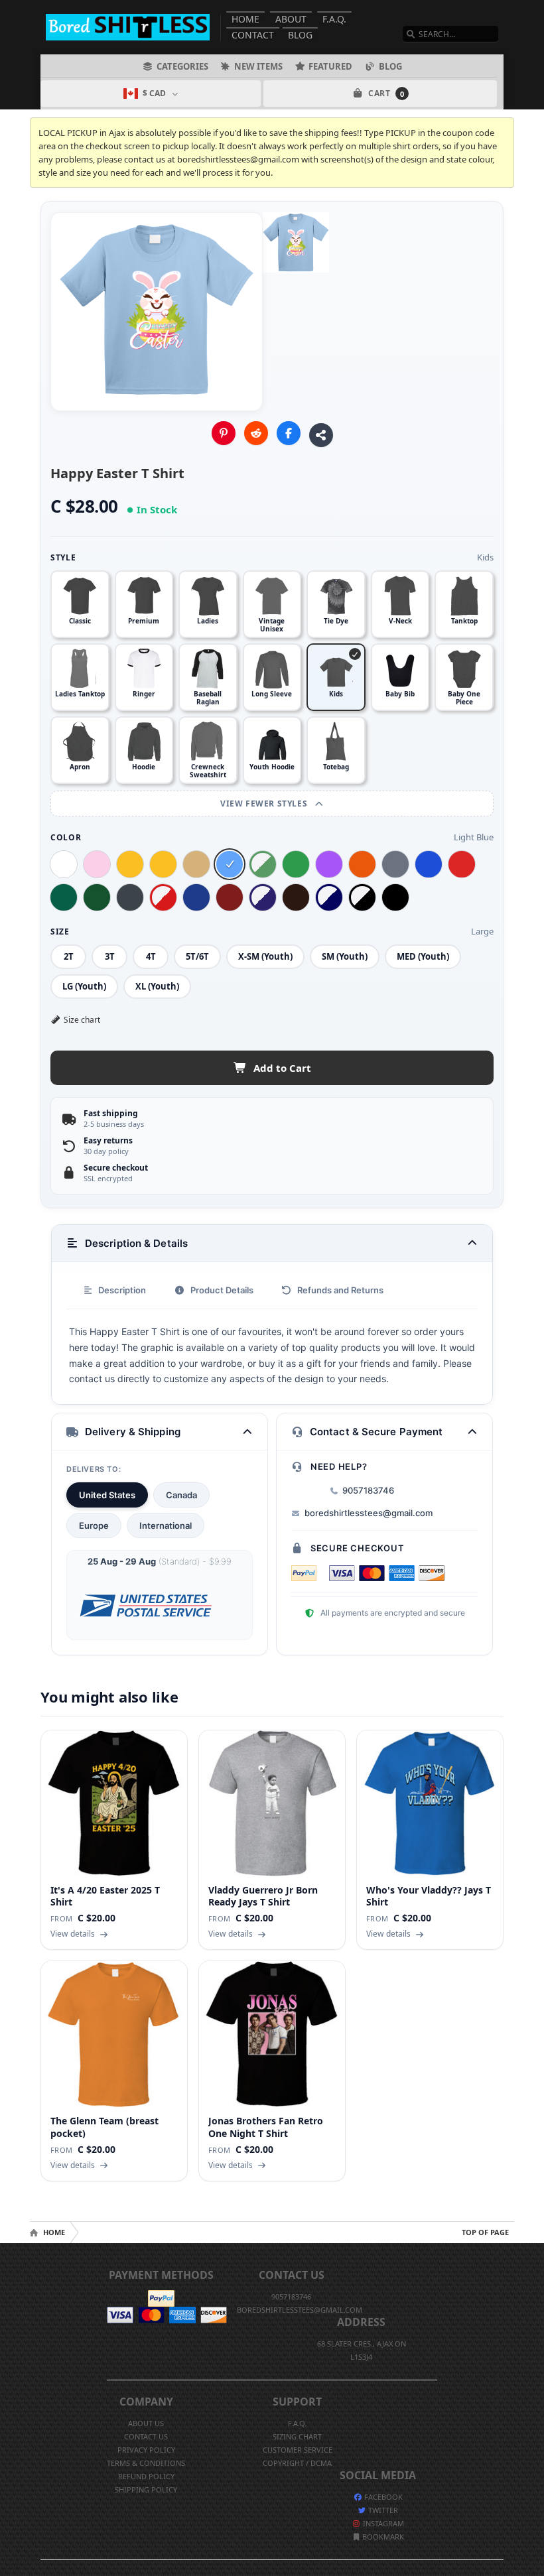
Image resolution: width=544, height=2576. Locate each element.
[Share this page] (321, 435)
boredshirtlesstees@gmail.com (369, 1513)
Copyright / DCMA (297, 2463)
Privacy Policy (146, 2450)
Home (245, 19)
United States (107, 1495)
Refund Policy (146, 2476)
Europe (94, 1525)
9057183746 (368, 1490)
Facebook (382, 2497)
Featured (330, 66)
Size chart (82, 1020)
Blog (300, 35)
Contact (253, 35)
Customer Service (298, 2450)
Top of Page (485, 2232)
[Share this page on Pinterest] (224, 433)
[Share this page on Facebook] (289, 433)
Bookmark (382, 2537)
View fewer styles (265, 804)
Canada (181, 1495)
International (166, 1525)
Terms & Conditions (146, 2463)
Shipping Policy (146, 2489)
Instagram (382, 2523)
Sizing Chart (297, 2436)
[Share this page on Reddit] (256, 433)
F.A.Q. (334, 19)
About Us (146, 2423)
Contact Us (146, 2436)
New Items (258, 66)
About (291, 19)
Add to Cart (282, 1068)
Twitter (382, 2510)
